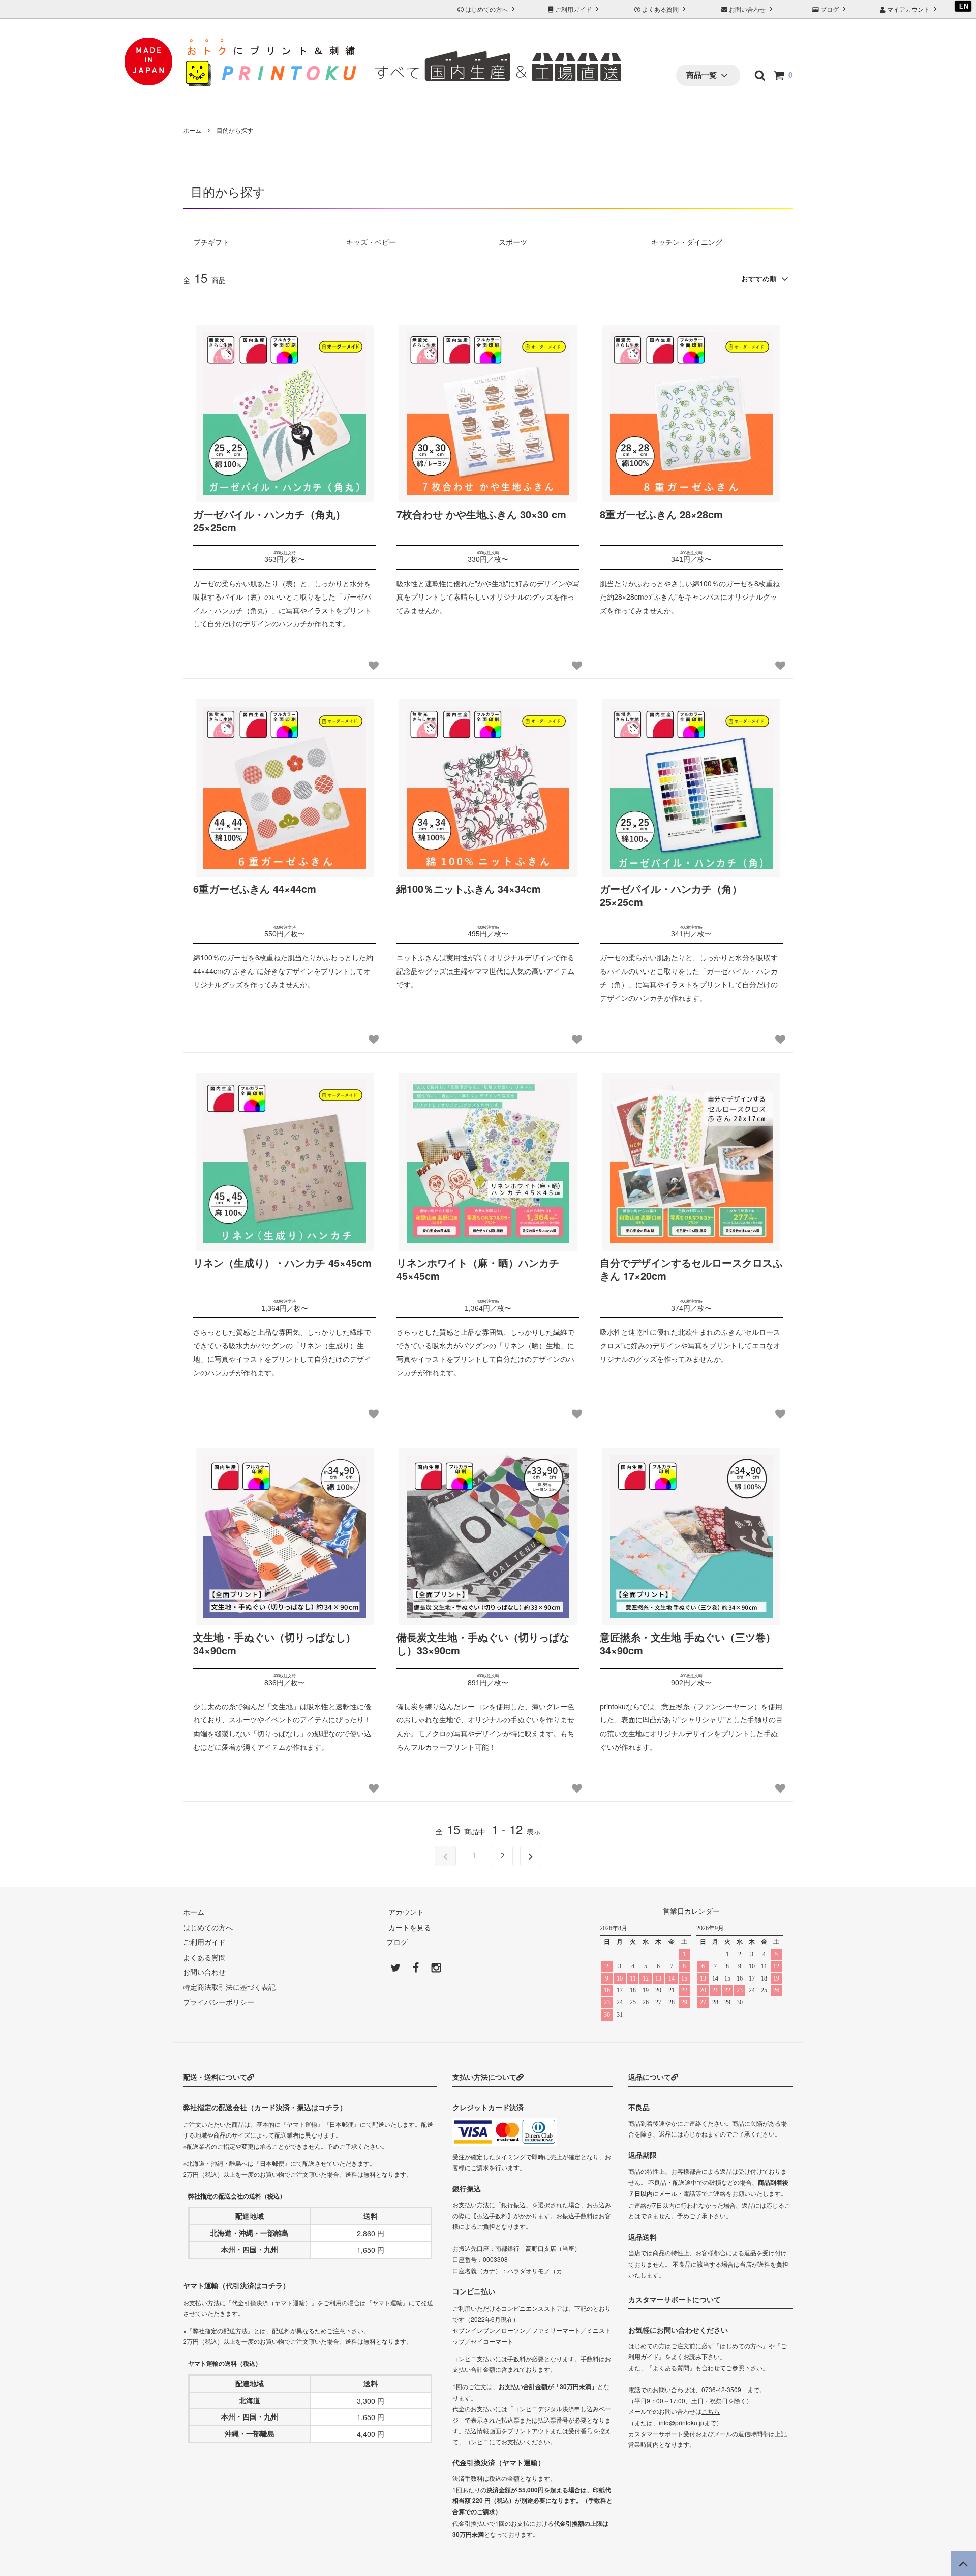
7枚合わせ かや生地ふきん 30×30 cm (481, 514)
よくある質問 (660, 9)
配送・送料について (215, 2077)
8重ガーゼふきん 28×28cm (661, 514)
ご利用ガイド (573, 9)
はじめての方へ (486, 9)
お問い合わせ (747, 9)
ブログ (830, 9)
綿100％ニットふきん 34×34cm (469, 889)
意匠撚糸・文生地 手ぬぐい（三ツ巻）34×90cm (688, 1644)
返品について (650, 2077)
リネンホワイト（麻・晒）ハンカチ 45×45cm (478, 1269)
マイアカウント (908, 9)
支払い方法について (484, 2077)
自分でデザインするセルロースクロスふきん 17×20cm (691, 1269)
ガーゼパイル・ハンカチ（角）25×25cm (671, 896)
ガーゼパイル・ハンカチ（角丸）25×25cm (269, 521)
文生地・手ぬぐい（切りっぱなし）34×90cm (274, 1644)
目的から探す (235, 130)
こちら (711, 2411)
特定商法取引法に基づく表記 (229, 1987)
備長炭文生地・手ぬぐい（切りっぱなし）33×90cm (483, 1644)
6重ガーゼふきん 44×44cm (255, 889)
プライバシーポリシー (219, 2002)
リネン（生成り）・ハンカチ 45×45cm (282, 1263)
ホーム (192, 130)
